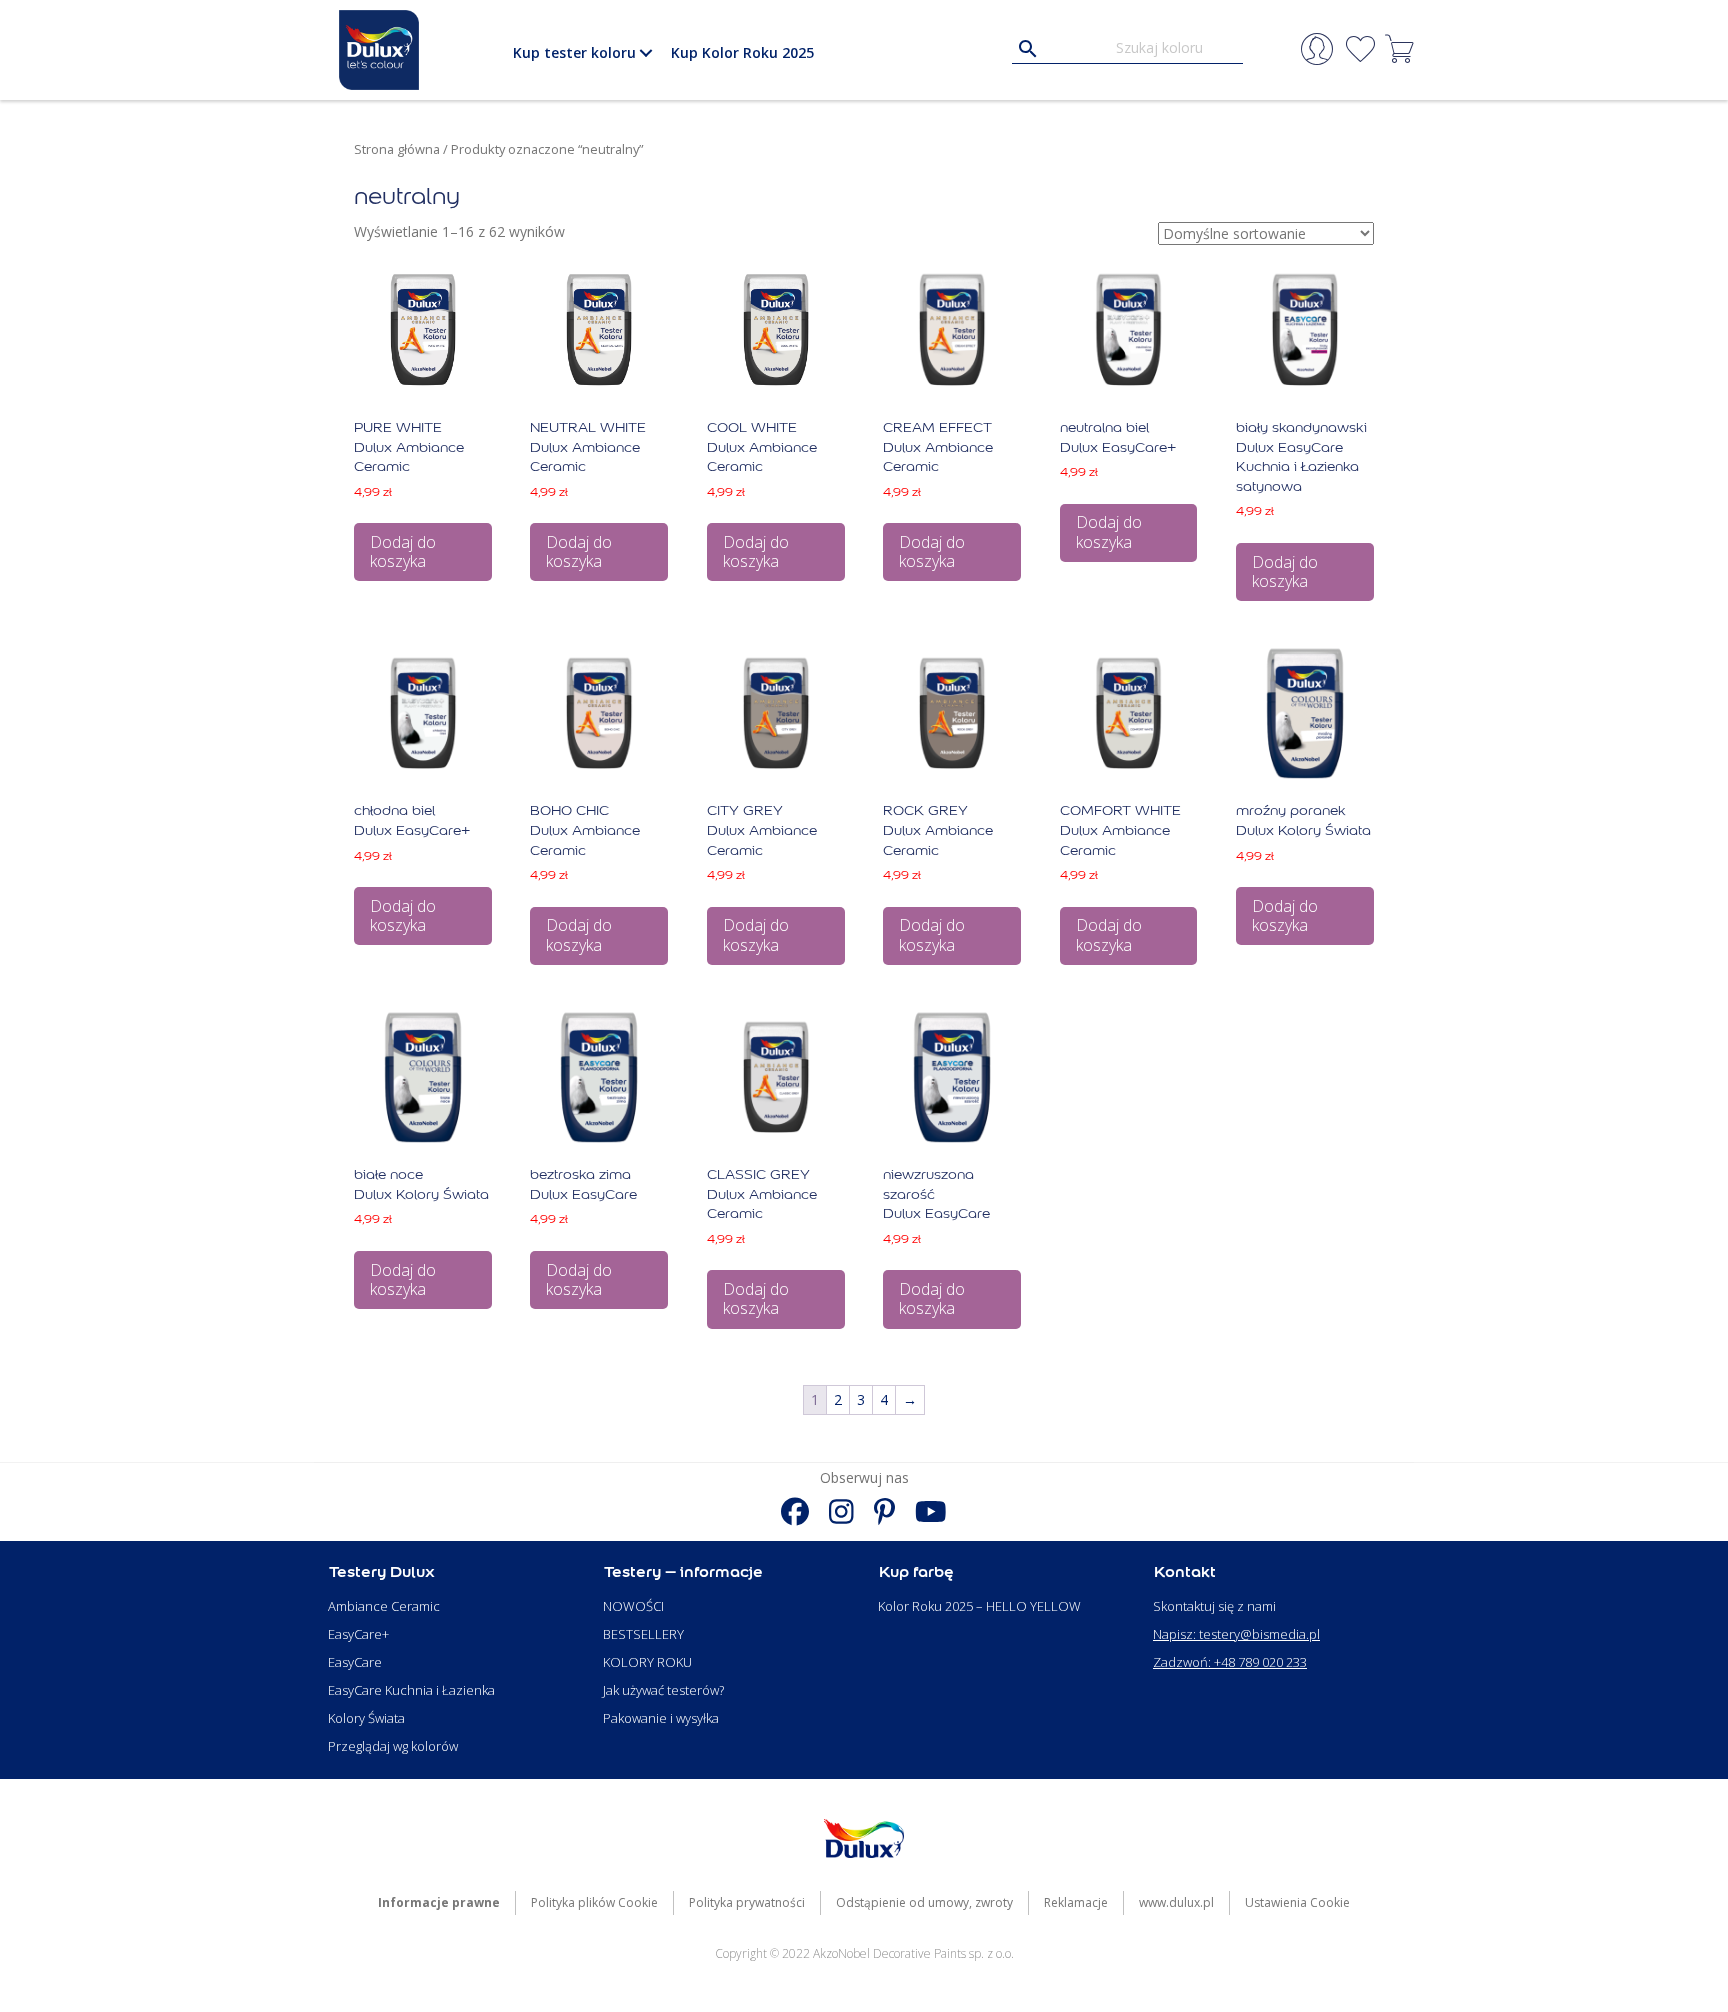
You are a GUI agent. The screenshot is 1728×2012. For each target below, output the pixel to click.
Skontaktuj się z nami (1214, 1606)
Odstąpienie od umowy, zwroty (924, 1902)
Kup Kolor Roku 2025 (742, 52)
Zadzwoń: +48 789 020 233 (1230, 1662)
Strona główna (397, 149)
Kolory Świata (366, 1718)
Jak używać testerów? (663, 1690)
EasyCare (355, 1662)
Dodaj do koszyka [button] (403, 551)
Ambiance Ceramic (384, 1606)
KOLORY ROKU (647, 1662)
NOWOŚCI (633, 1606)
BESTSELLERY (643, 1634)
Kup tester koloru (574, 52)
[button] (645, 53)
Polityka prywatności (747, 1902)
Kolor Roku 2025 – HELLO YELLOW (979, 1606)
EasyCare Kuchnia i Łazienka (411, 1690)
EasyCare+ (358, 1634)
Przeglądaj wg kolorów (393, 1746)
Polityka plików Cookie (594, 1902)
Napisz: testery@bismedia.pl (1236, 1634)
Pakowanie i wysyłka (661, 1718)
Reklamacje (1076, 1902)
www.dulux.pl (1176, 1902)
